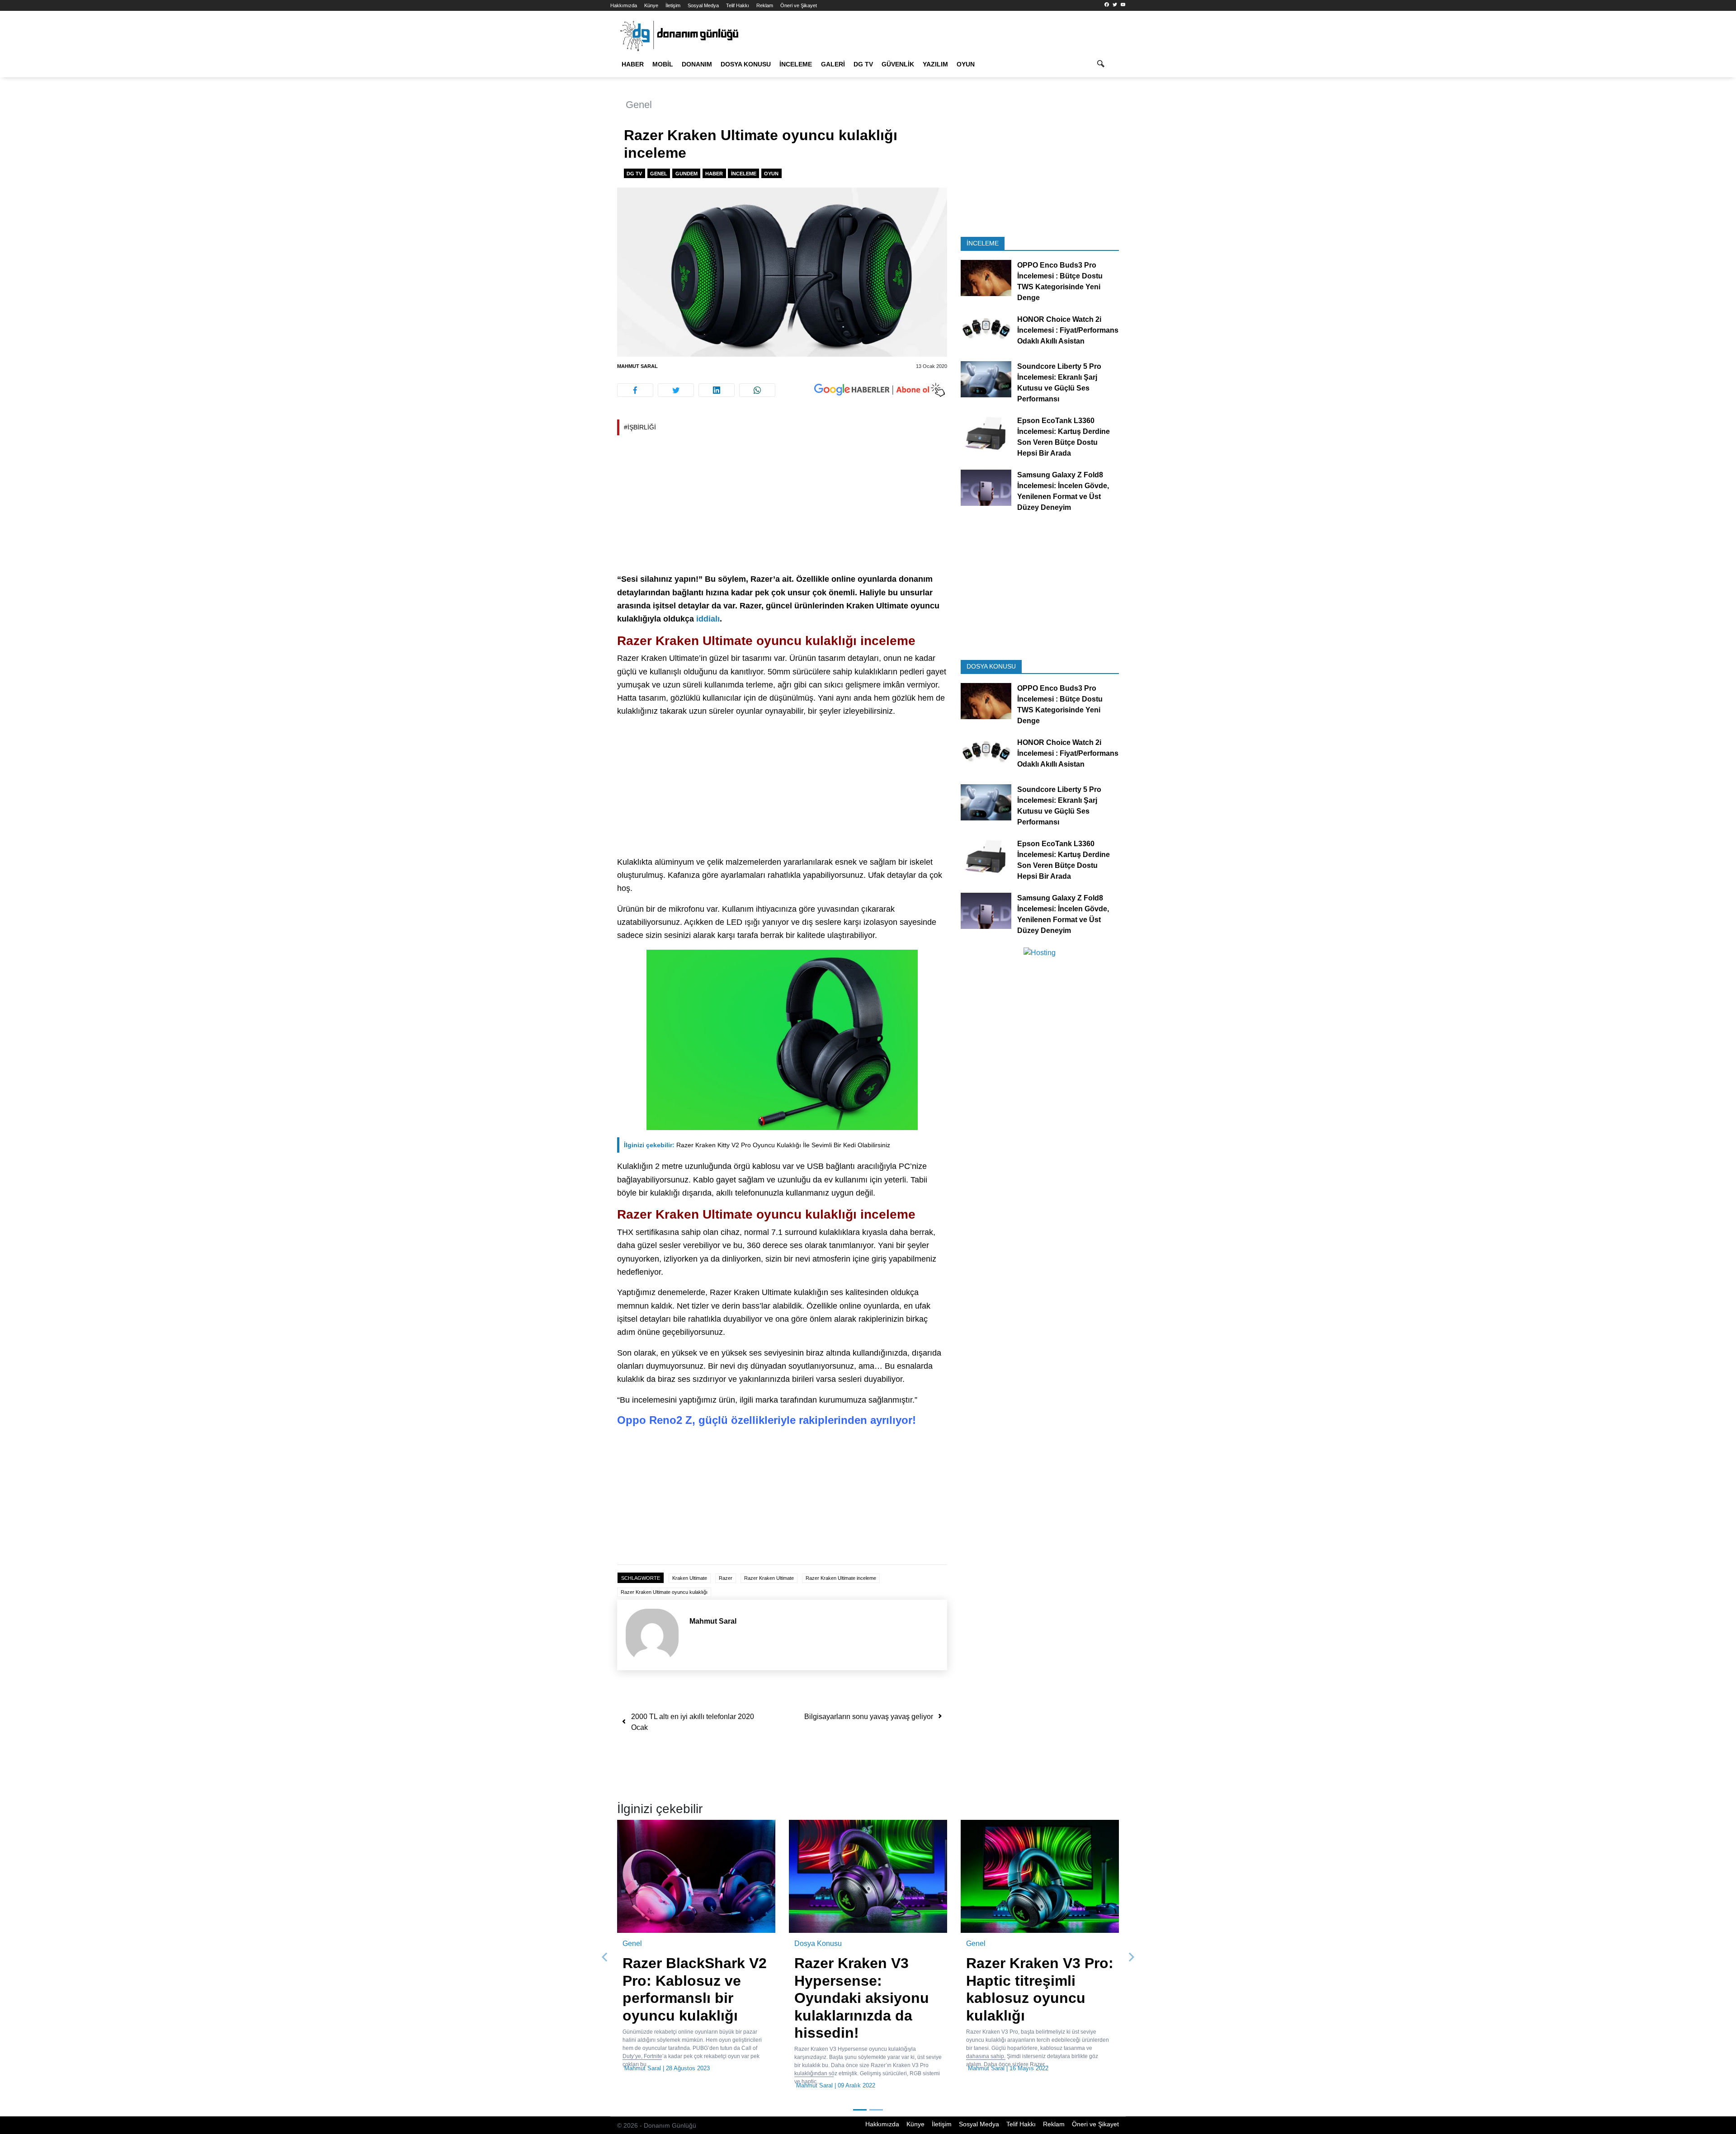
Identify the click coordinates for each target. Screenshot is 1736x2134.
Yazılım (935, 64)
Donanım (697, 64)
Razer (726, 1578)
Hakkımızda (624, 5)
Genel (639, 105)
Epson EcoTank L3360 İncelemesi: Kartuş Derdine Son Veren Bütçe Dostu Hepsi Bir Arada (1064, 437)
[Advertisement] (570, 163)
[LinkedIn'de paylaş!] (717, 390)
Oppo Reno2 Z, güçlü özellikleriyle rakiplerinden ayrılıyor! (767, 1420)
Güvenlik (898, 64)
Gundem (686, 174)
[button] (605, 1949)
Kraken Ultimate (690, 1578)
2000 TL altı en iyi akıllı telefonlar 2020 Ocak (693, 1722)
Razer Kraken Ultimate (769, 1578)
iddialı (708, 619)
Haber (633, 64)
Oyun (966, 64)
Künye (651, 5)
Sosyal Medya (703, 5)
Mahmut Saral (637, 366)
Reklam (765, 5)
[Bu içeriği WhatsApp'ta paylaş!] (757, 390)
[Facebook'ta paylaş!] (635, 390)
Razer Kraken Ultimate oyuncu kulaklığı (664, 1592)
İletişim (673, 5)
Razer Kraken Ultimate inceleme (841, 1578)
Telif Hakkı (738, 5)
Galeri (833, 64)
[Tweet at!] (676, 390)
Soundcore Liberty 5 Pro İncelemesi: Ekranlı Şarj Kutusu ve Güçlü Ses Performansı (1059, 383)
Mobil (663, 64)
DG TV (863, 64)
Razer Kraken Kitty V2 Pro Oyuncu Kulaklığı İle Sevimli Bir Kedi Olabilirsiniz (757, 1145)
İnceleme (796, 64)
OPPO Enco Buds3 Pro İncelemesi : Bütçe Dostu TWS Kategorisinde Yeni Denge (1060, 281)
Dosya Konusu (746, 64)
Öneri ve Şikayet (799, 5)
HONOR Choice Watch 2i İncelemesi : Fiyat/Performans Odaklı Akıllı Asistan (1068, 330)
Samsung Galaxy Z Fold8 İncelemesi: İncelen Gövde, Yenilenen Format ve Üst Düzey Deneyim (1063, 491)
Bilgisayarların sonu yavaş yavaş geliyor (869, 1717)
